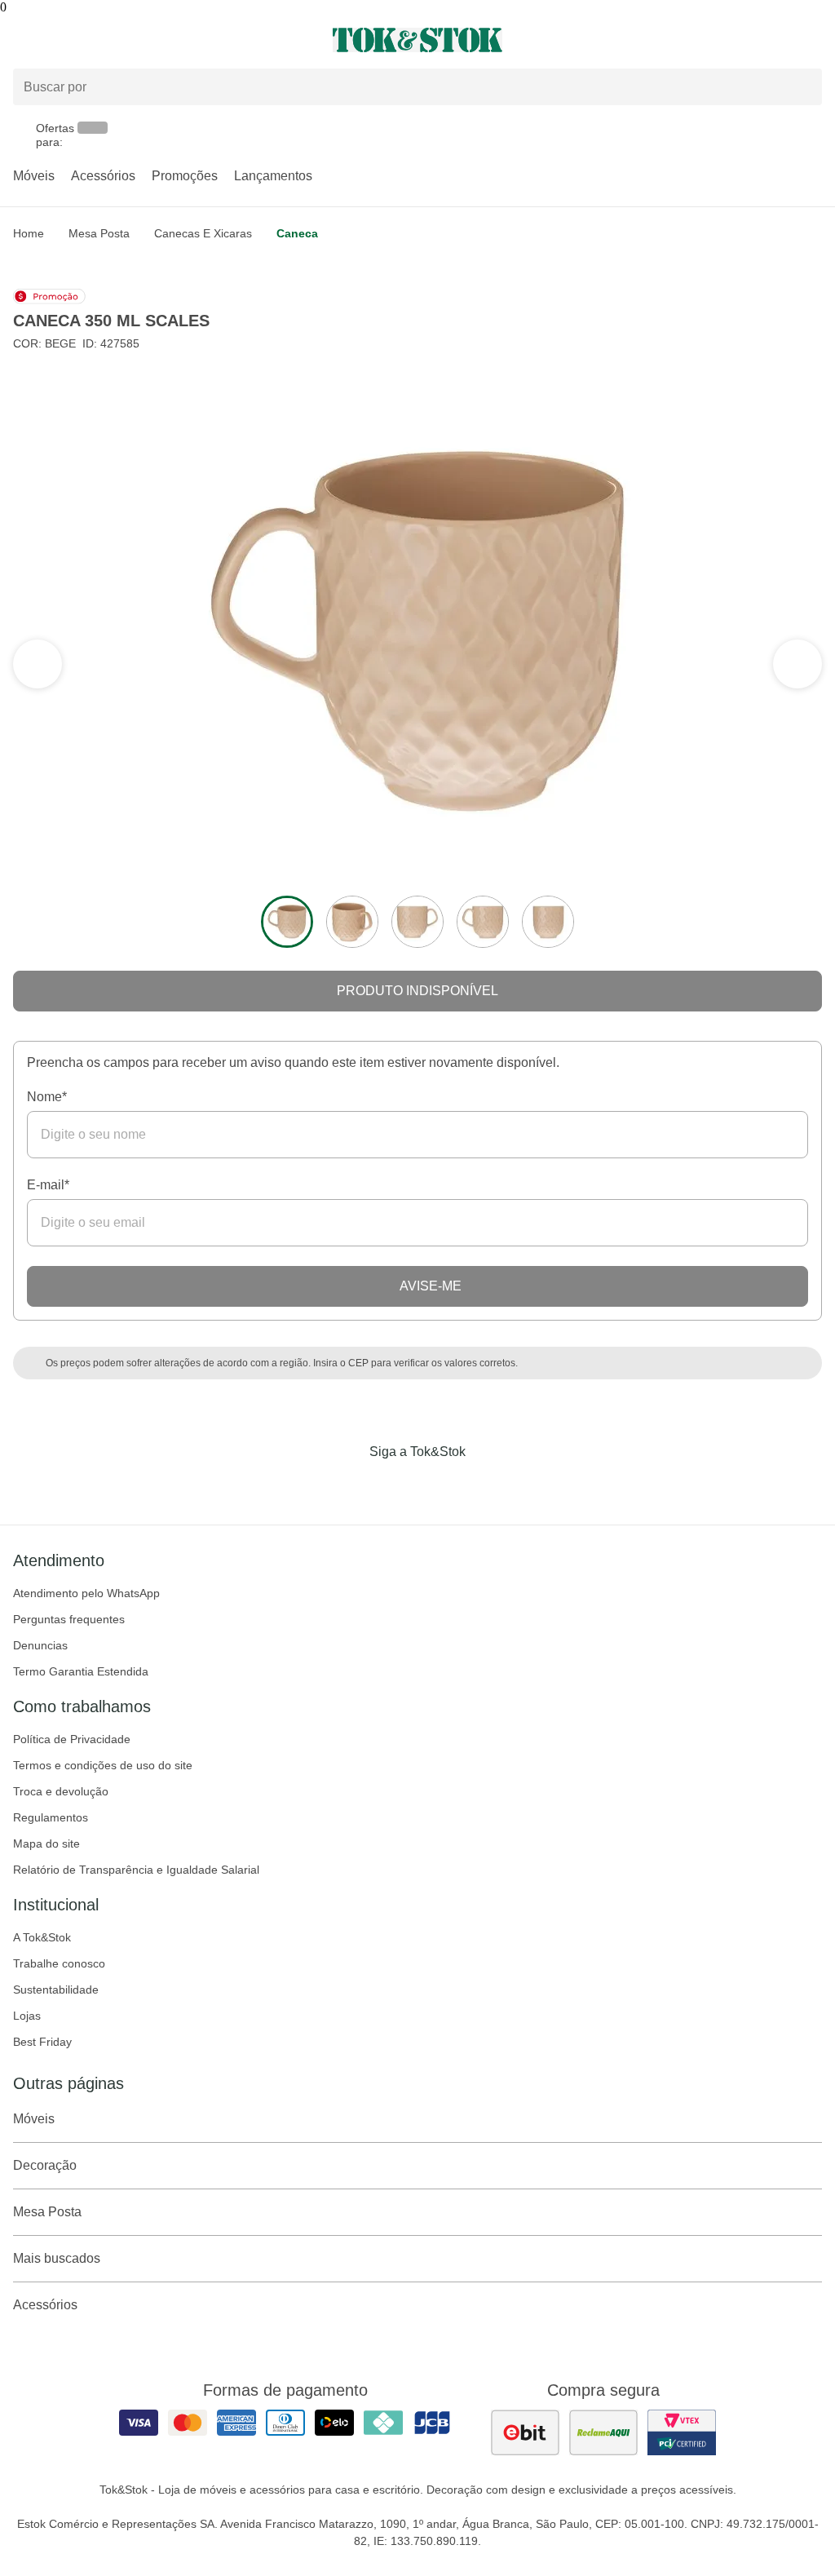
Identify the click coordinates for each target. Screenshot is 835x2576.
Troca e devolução (61, 1791)
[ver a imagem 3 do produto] (417, 922)
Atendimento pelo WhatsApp (86, 1593)
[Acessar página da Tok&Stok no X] (486, 1485)
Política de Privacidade (72, 1739)
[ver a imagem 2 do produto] (352, 922)
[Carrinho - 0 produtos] (812, 40)
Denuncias (40, 1645)
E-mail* (48, 1185)
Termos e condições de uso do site (103, 1765)
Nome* (47, 1097)
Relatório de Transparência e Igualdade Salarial (136, 1870)
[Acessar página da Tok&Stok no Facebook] (349, 1485)
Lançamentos (273, 176)
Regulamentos (51, 1817)
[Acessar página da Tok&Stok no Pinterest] (440, 1485)
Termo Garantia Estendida (81, 1671)
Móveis (34, 176)
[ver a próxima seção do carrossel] (38, 664)
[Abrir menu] (139, 40)
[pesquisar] (802, 87)
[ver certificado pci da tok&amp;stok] (682, 2432)
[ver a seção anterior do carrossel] (797, 664)
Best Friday (42, 2042)
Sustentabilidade (56, 1990)
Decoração (45, 2165)
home (29, 233)
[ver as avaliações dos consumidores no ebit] (525, 2432)
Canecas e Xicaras (203, 233)
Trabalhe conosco (59, 1963)
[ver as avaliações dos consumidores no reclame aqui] (603, 2432)
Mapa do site (46, 1843)
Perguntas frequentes (69, 1619)
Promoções (185, 176)
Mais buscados (57, 2258)
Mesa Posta (99, 233)
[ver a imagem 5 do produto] (548, 922)
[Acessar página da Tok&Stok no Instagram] (395, 1485)
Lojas (27, 2016)
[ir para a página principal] (417, 40)
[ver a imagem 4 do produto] (483, 922)
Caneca (297, 233)
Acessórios (103, 176)
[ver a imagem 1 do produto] (287, 922)
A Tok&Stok (42, 1937)
